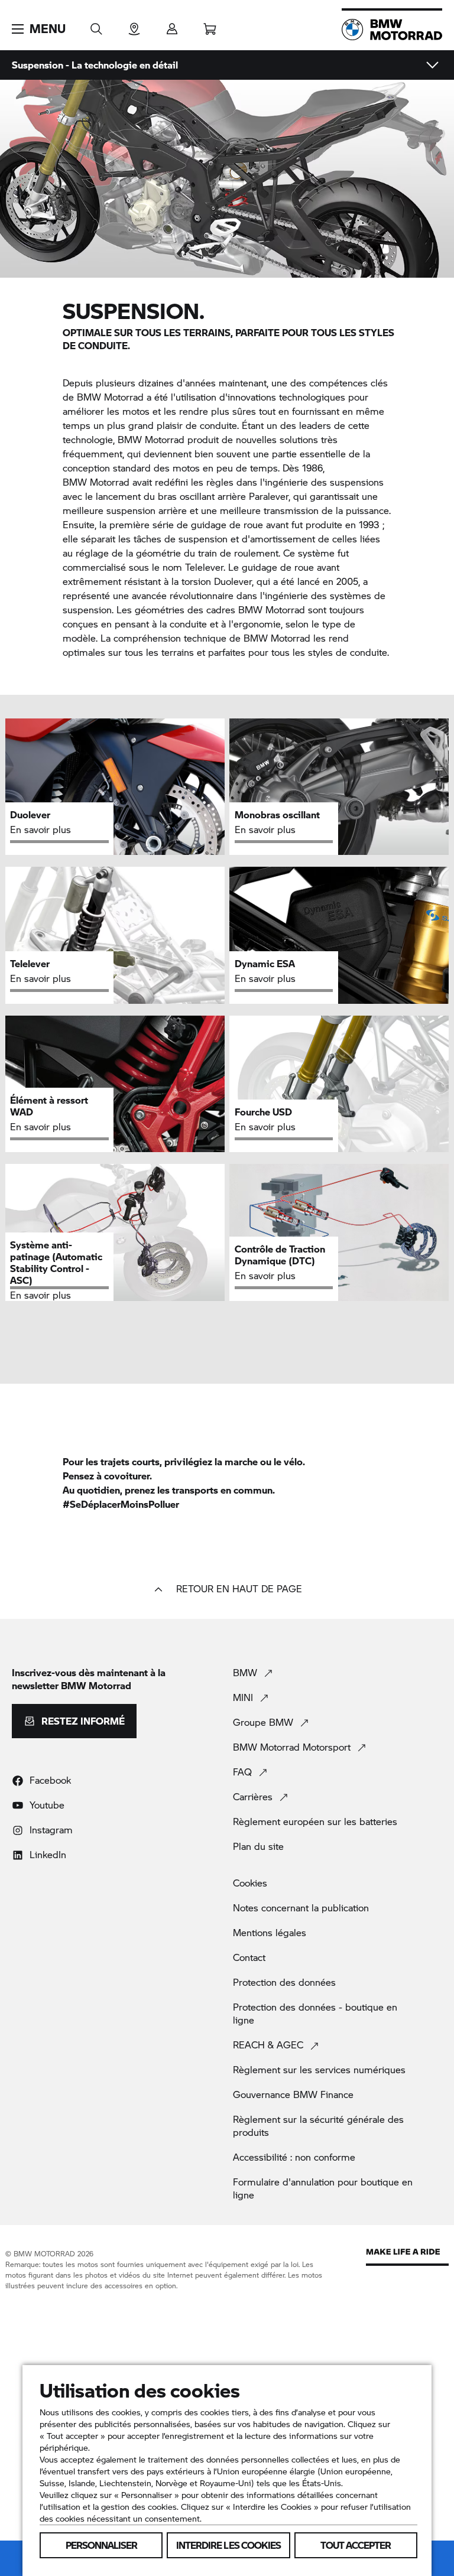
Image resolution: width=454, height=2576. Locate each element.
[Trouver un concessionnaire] (134, 25)
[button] (39, 29)
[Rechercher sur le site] (96, 25)
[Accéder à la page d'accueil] (392, 30)
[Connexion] (172, 25)
